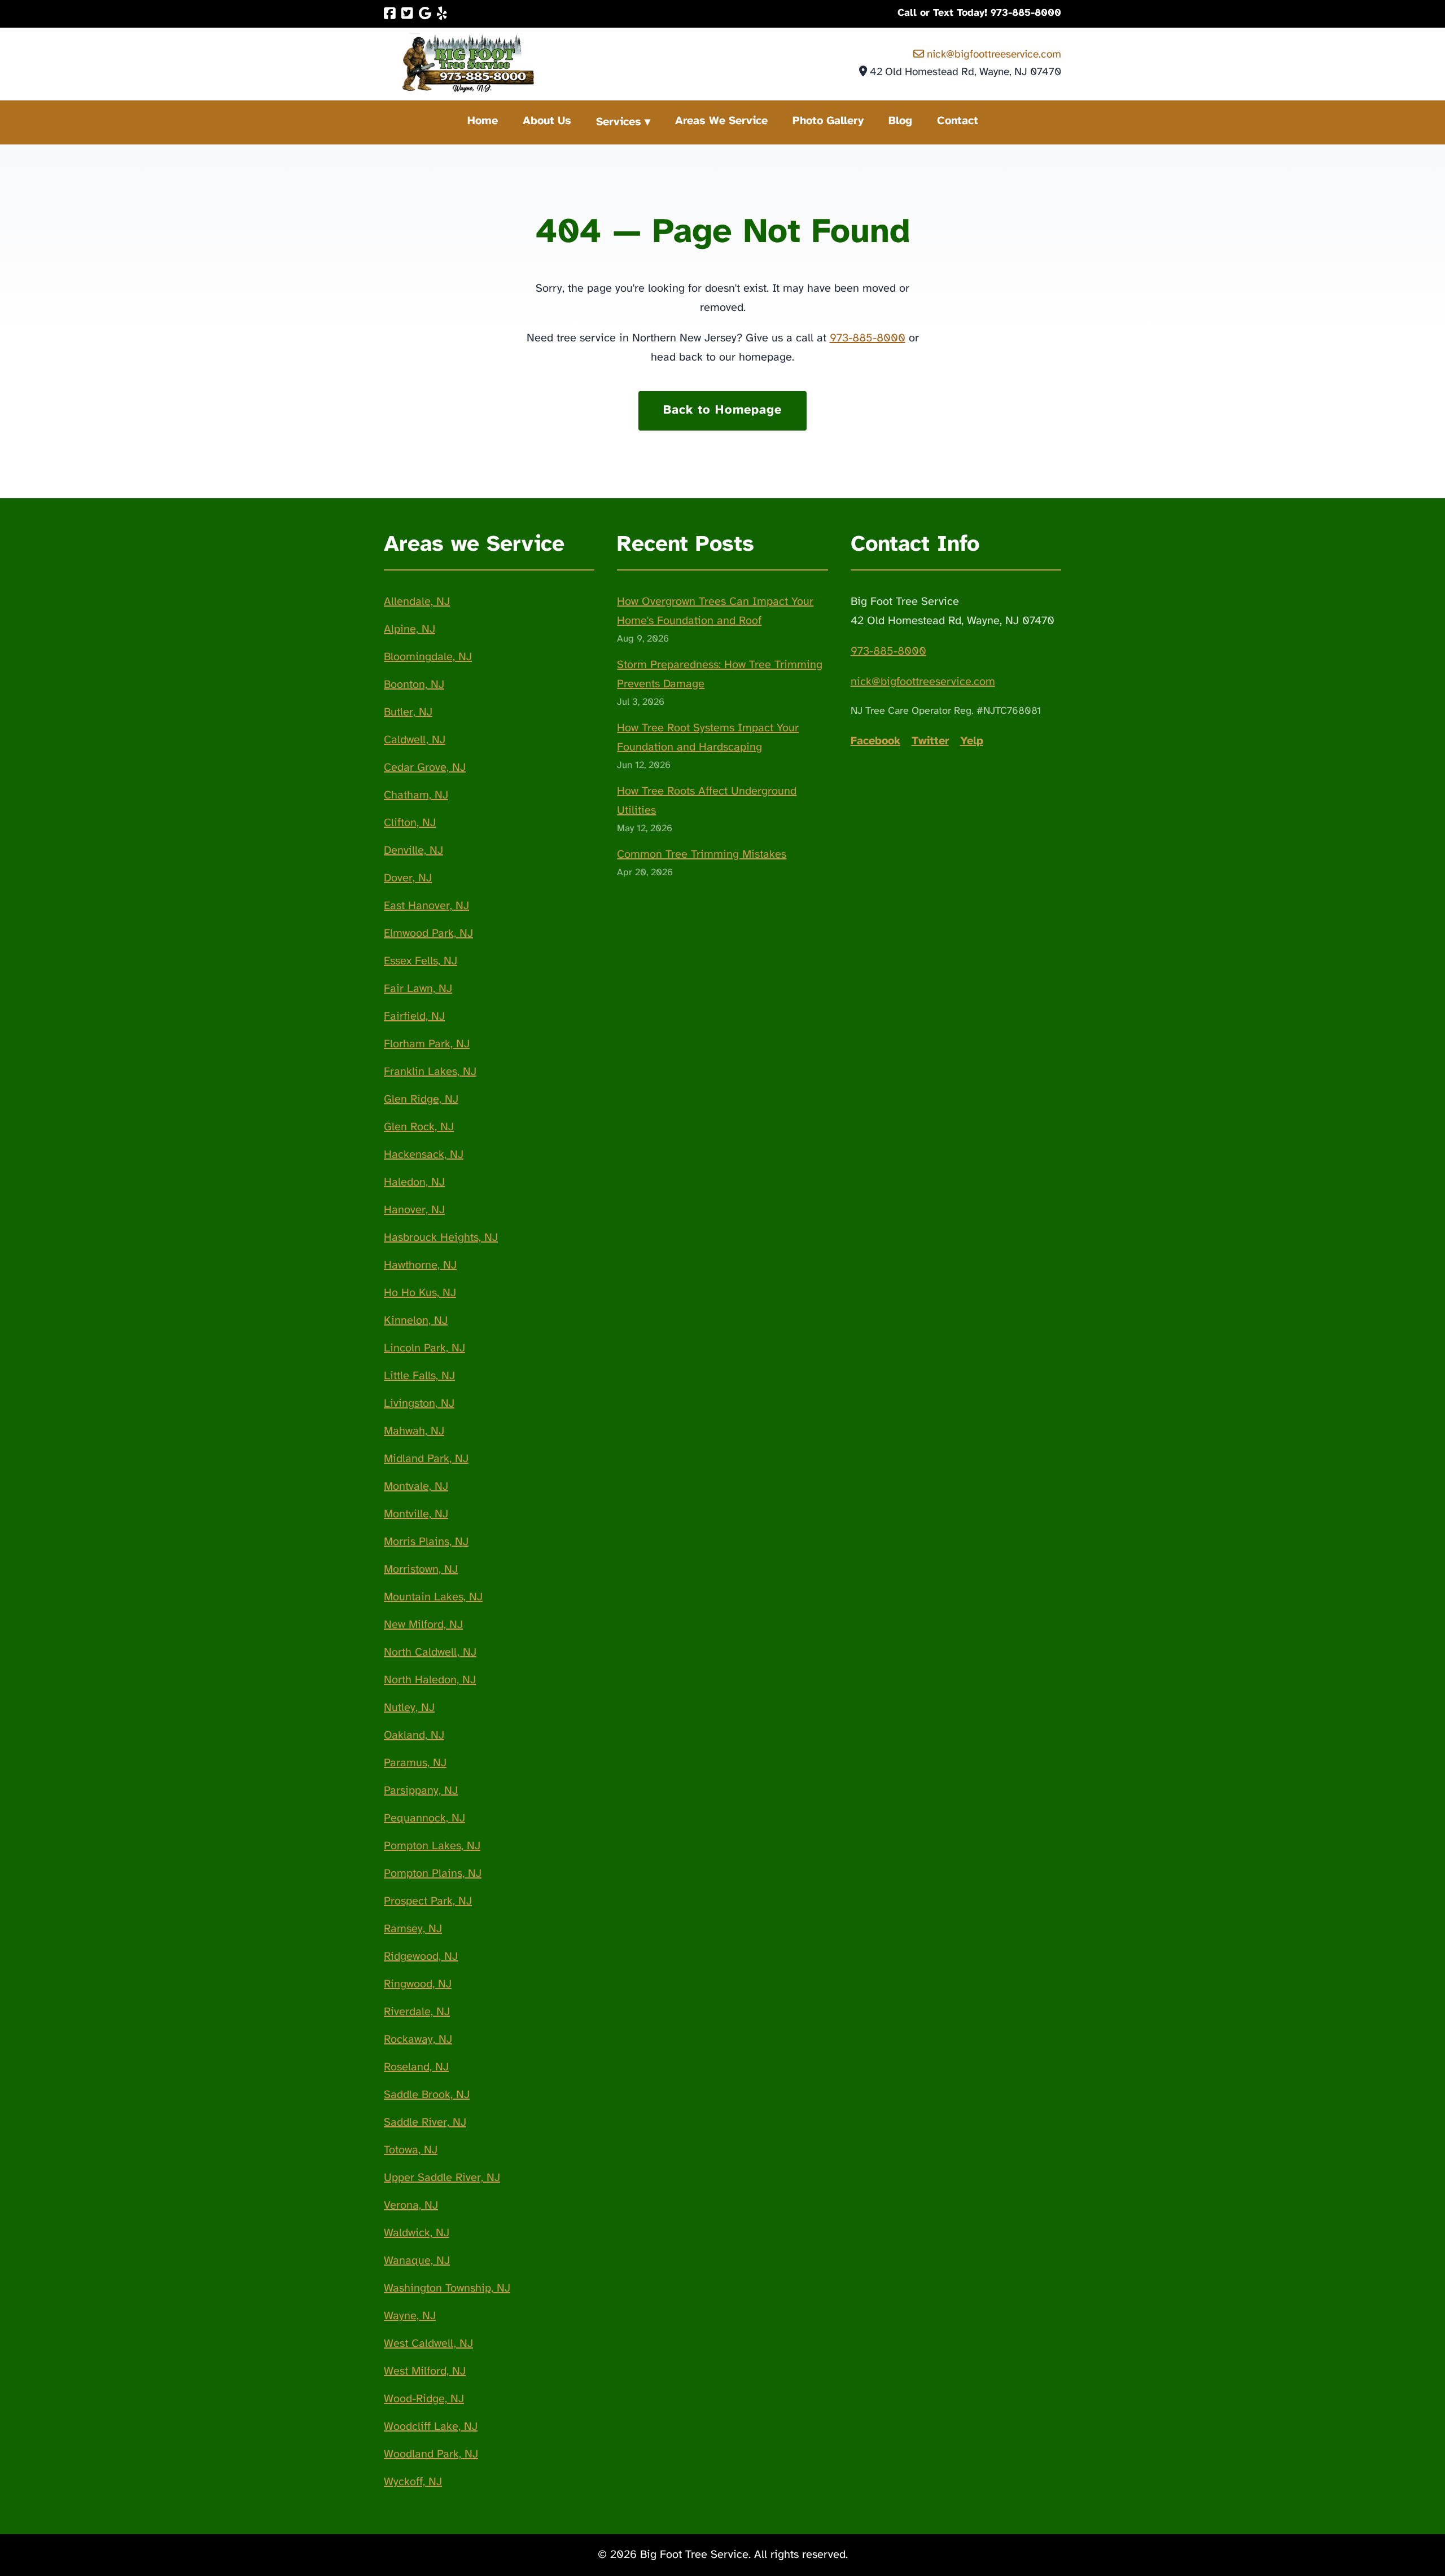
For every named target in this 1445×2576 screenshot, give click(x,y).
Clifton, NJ (410, 823)
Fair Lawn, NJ (418, 989)
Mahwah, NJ (414, 1431)
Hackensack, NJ (424, 1155)
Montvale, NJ (416, 1487)
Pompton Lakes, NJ (432, 1846)
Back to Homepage (723, 410)
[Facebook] (389, 14)
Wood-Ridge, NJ (424, 2399)
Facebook (875, 741)
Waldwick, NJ (417, 2233)
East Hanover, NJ (426, 906)
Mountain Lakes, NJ (433, 1597)
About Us (547, 121)
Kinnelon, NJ (416, 1321)
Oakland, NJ (414, 1735)
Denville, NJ (413, 851)
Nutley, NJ (409, 1708)
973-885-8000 (868, 338)
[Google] (425, 14)
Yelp (972, 741)
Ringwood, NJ (418, 1984)
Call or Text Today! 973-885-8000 (979, 13)
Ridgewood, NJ (421, 1957)
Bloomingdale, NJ (428, 657)
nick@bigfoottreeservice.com (993, 55)
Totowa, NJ (411, 2150)
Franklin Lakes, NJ (430, 1072)
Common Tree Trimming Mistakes (702, 855)
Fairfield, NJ (414, 1017)
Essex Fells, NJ (421, 961)
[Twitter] (407, 14)
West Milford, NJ (425, 2371)
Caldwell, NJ (415, 740)
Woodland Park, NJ (431, 2454)
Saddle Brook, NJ (427, 2095)
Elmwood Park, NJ (428, 934)
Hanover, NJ (414, 1210)
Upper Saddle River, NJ (442, 2178)
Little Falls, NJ (419, 1376)
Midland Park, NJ (426, 1459)
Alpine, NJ (410, 629)
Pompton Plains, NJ (433, 1874)
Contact (958, 121)
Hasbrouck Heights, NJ (441, 1238)
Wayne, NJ (410, 2316)
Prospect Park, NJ (428, 1901)
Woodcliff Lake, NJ (431, 2427)
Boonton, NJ (414, 685)
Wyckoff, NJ (413, 2482)
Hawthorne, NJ (420, 1265)
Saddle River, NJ (425, 2123)
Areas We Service (721, 121)
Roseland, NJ (416, 2067)
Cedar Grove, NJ (425, 768)
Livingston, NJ (419, 1404)
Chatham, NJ (416, 795)
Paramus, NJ (415, 1763)
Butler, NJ (408, 712)
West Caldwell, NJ (428, 2344)
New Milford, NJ (423, 1625)
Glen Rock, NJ (419, 1127)
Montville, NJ (416, 1514)
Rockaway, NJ (418, 2040)
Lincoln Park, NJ (424, 1348)
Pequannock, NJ (424, 1818)
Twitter (930, 741)
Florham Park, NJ (427, 1044)
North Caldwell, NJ (430, 1653)
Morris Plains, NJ (426, 1542)
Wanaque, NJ (417, 2261)
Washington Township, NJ (447, 2288)
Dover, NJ (408, 878)
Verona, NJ (411, 2206)
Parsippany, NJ (421, 1791)
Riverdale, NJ (417, 2012)
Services (619, 122)
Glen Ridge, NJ (421, 1100)
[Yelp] (442, 14)
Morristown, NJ (421, 1570)
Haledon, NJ (414, 1182)
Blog (900, 121)
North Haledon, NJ (430, 1680)
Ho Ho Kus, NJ (420, 1293)
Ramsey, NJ (413, 1929)
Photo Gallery (828, 121)
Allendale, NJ (417, 602)
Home (483, 121)
